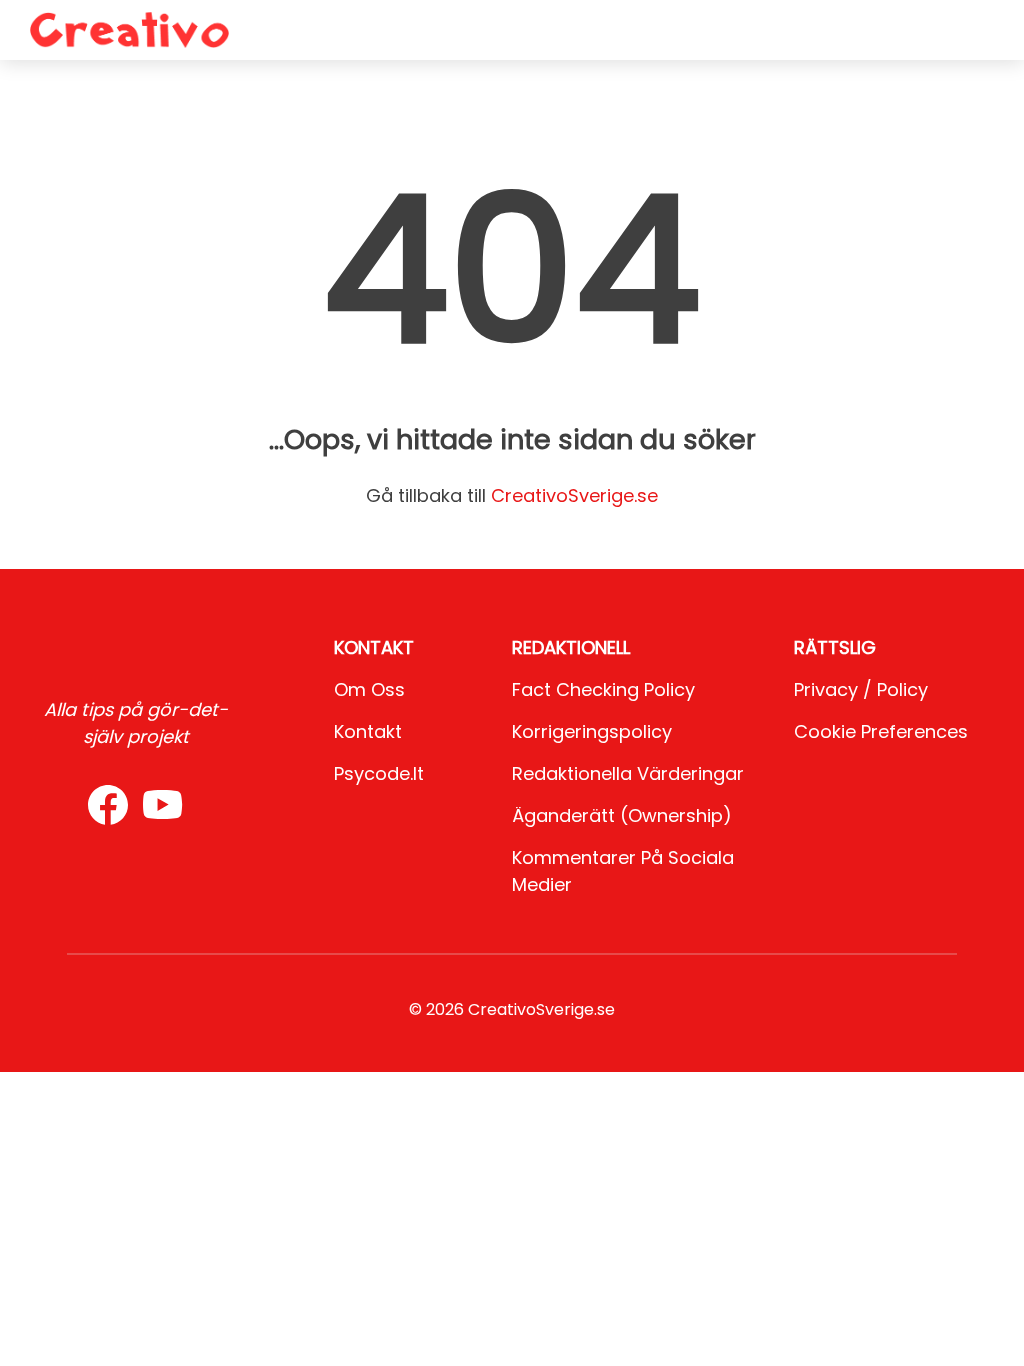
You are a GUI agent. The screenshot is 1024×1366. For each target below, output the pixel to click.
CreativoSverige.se (574, 495)
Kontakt (368, 731)
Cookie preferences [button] (881, 731)
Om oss (369, 689)
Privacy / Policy (861, 689)
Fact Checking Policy (603, 689)
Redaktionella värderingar (628, 773)
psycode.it (379, 773)
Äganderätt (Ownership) (622, 815)
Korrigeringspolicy (592, 731)
